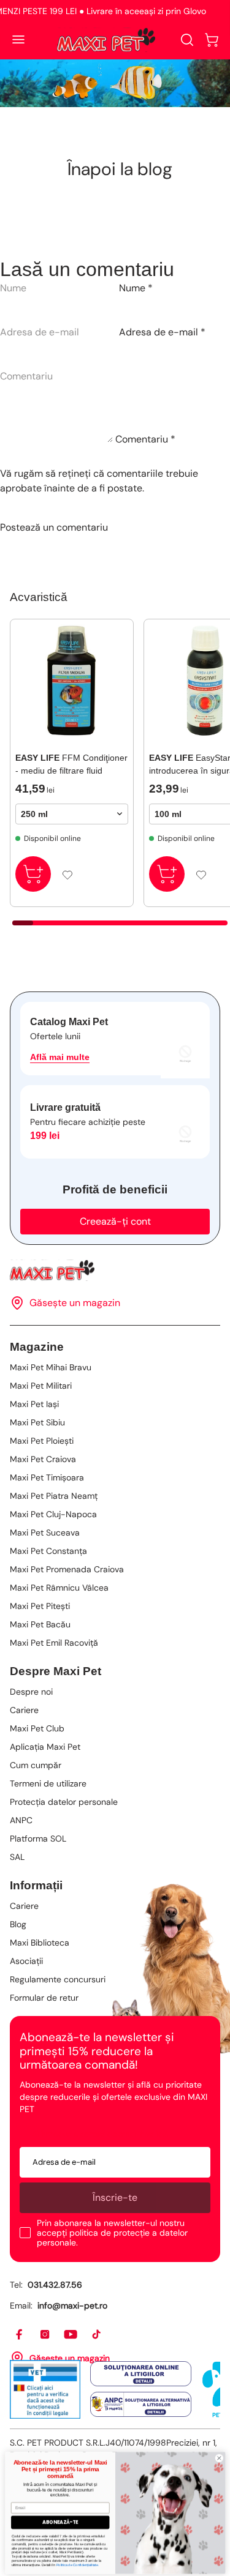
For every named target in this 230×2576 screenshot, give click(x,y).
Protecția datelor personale (64, 1802)
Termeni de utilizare (48, 1783)
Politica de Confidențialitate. (77, 2561)
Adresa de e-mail (162, 332)
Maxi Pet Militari (41, 1386)
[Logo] (106, 40)
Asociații (26, 1961)
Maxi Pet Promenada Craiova (67, 1569)
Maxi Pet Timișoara (47, 1477)
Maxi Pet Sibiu (37, 1422)
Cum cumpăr (36, 1765)
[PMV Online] (45, 2389)
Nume (136, 288)
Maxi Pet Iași (34, 1404)
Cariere (24, 1710)
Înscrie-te (115, 2197)
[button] (212, 40)
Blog (18, 1924)
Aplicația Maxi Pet (45, 1747)
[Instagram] (45, 2335)
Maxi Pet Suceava (45, 1533)
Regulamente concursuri (58, 1979)
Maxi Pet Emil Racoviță (54, 1643)
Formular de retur (44, 1998)
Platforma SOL (38, 1839)
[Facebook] (20, 2335)
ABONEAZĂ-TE (60, 2519)
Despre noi (31, 1692)
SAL (17, 1857)
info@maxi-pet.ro (72, 2305)
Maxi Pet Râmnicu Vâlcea (59, 1588)
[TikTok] (97, 2335)
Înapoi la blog (120, 169)
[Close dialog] (219, 2455)
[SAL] (141, 2405)
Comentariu (145, 439)
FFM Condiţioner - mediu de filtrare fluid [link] (71, 764)
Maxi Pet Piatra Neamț (54, 1496)
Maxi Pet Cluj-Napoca (53, 1514)
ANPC (21, 1820)
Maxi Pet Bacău (40, 1624)
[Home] (115, 1270)
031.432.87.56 (55, 2285)
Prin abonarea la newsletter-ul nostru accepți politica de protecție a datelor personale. (112, 2233)
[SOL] (141, 2374)
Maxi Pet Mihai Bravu (51, 1367)
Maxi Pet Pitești (40, 1606)
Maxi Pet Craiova (43, 1459)
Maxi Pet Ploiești (42, 1441)
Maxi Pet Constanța (48, 1551)
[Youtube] (71, 2335)
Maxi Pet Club (37, 1728)
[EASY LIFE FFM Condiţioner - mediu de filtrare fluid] (72, 681)
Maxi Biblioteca (40, 1943)
